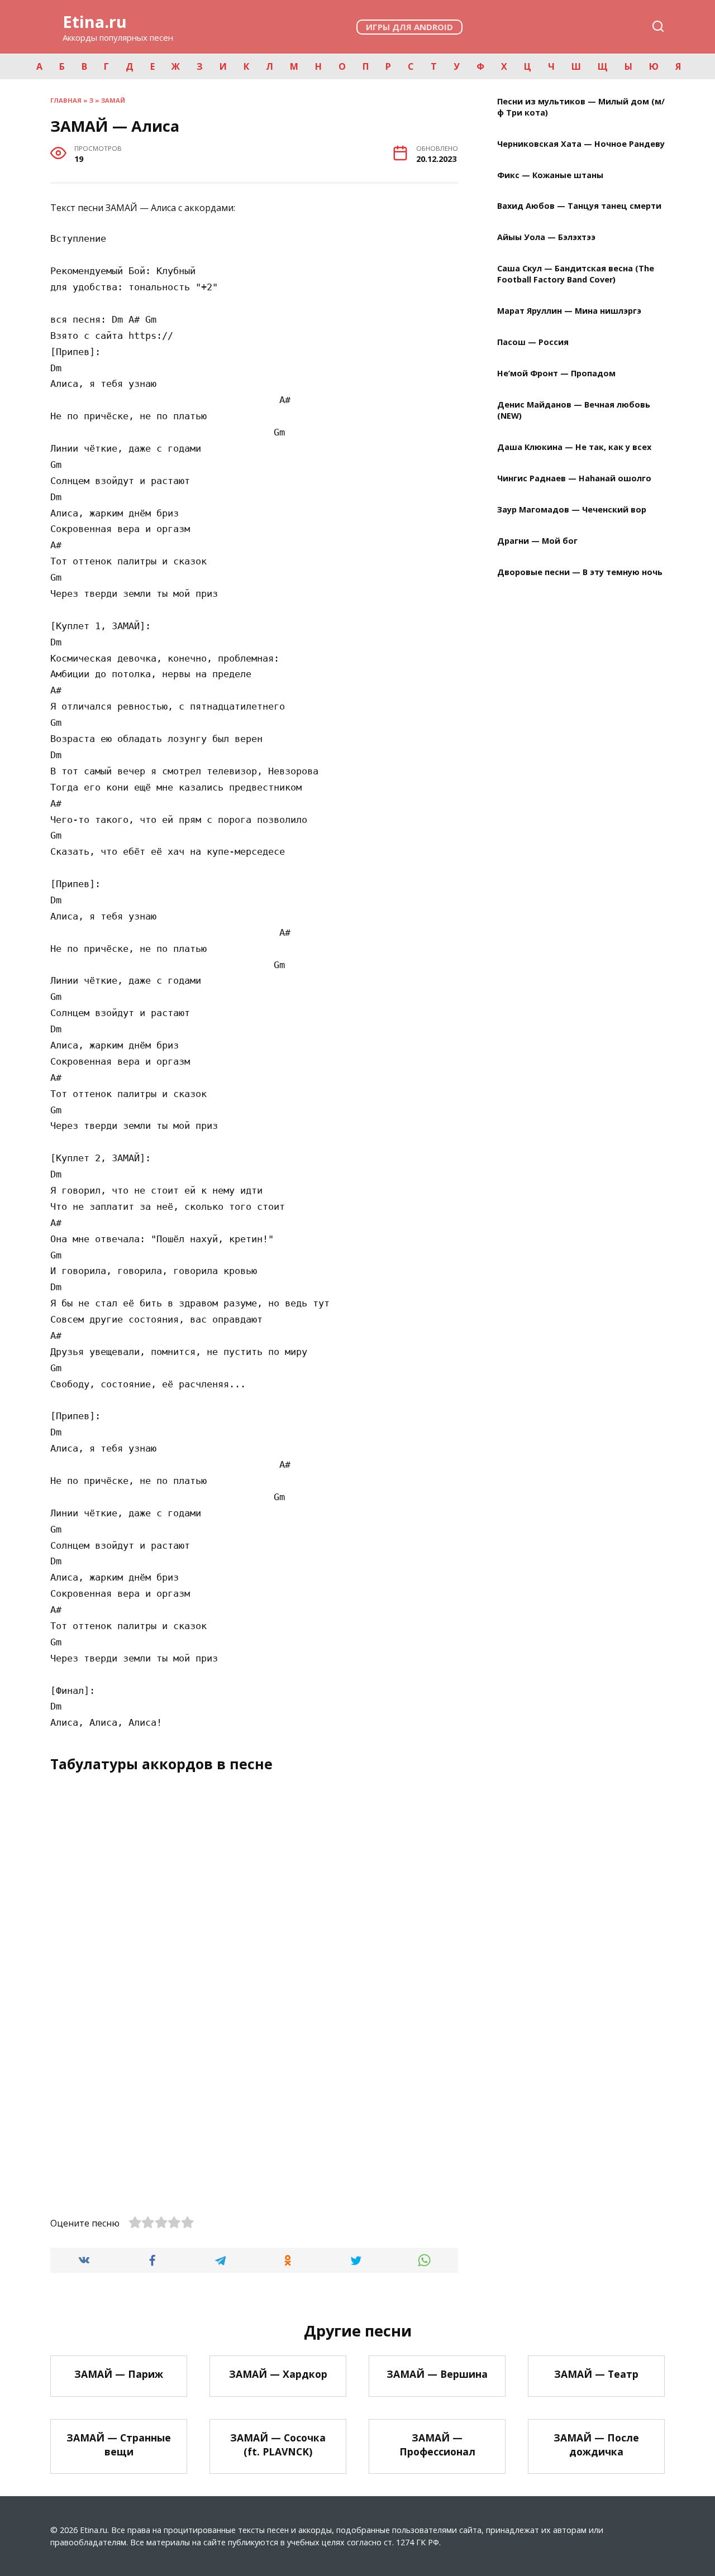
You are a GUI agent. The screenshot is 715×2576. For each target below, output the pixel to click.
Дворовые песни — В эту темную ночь (580, 572)
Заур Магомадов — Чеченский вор (572, 509)
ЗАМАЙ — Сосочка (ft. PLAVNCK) (278, 2445)
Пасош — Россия (533, 343)
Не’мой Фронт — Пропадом (556, 374)
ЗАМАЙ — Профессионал (437, 2445)
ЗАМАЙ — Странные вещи (119, 2445)
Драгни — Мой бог (537, 541)
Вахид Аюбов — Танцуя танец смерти (579, 206)
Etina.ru (95, 21)
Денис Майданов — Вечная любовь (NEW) (574, 410)
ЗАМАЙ (113, 100)
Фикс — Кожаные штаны (550, 175)
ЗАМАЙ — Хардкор (278, 2374)
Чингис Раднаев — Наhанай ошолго (574, 478)
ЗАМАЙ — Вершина (437, 2374)
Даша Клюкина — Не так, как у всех (574, 447)
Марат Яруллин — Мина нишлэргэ (569, 311)
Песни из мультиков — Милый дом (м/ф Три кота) (581, 107)
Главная (66, 100)
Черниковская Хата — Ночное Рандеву (581, 144)
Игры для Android (409, 27)
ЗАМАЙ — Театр (596, 2374)
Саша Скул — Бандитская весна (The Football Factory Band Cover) (576, 274)
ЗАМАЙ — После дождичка (596, 2445)
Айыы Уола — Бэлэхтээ (546, 238)
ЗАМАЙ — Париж (119, 2374)
